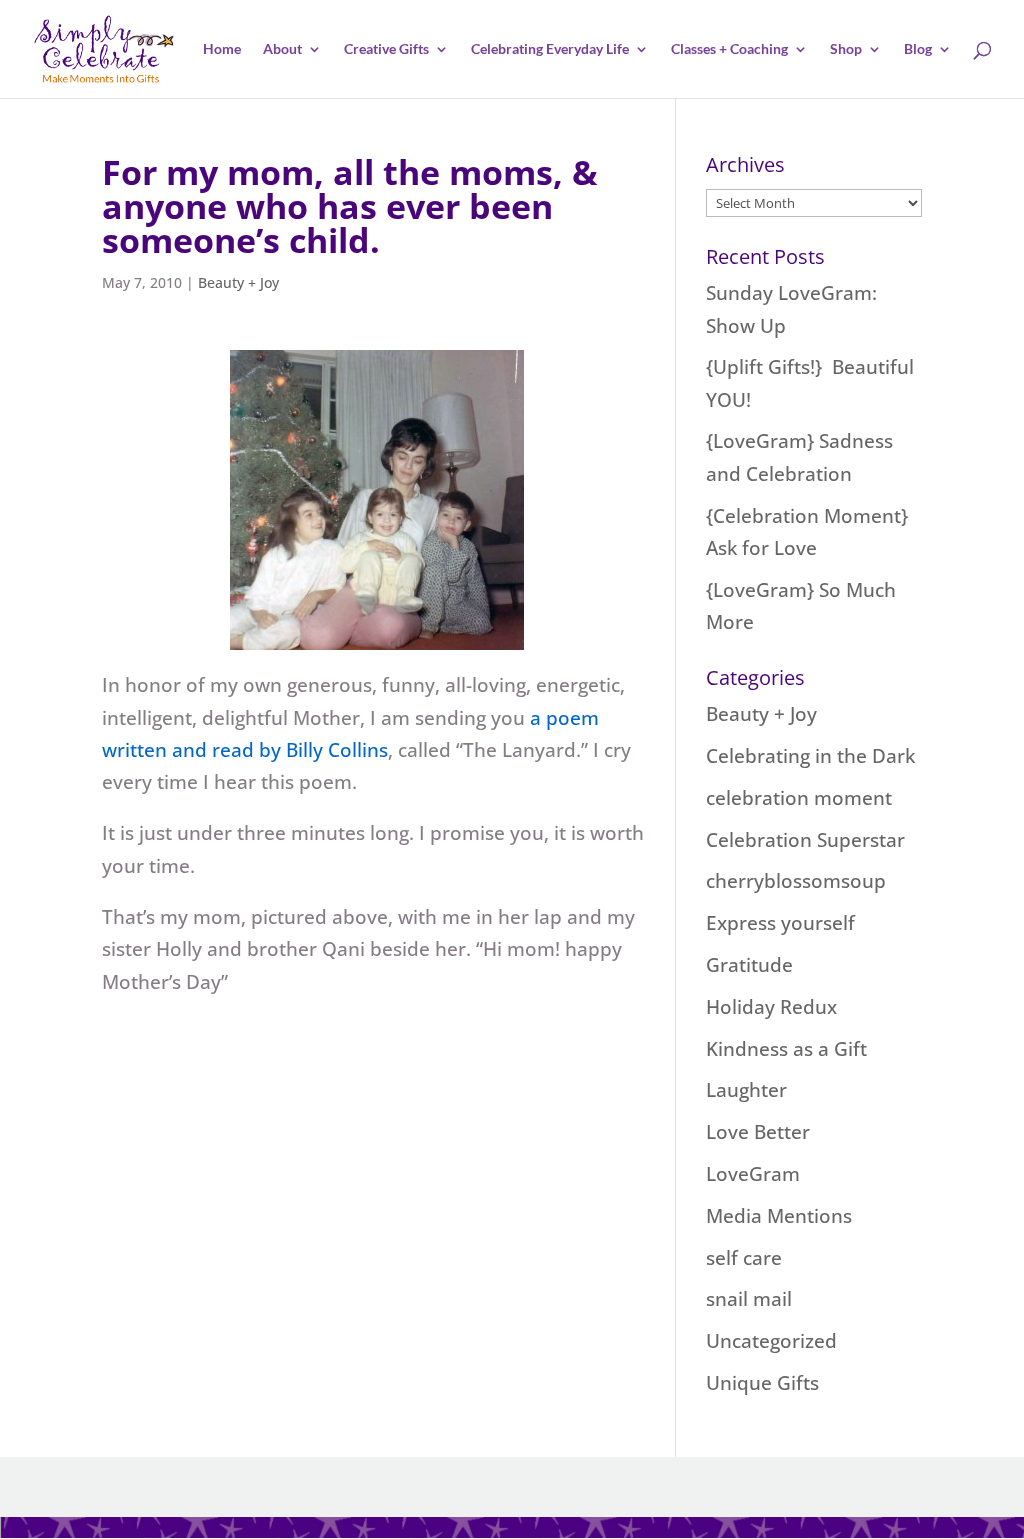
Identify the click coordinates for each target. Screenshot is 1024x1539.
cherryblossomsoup (796, 881)
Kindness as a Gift (786, 1049)
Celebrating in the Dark (810, 756)
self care (744, 1258)
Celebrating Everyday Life (550, 49)
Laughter (746, 1090)
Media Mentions (779, 1216)
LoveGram (753, 1174)
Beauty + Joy (238, 282)
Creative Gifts (386, 49)
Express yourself (780, 923)
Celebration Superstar (805, 840)
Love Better (758, 1132)
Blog (918, 49)
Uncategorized (771, 1341)
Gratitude (749, 965)
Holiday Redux (771, 1007)
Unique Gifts (762, 1383)
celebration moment (799, 798)
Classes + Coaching (729, 49)
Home (222, 49)
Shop (846, 49)
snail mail (749, 1299)
